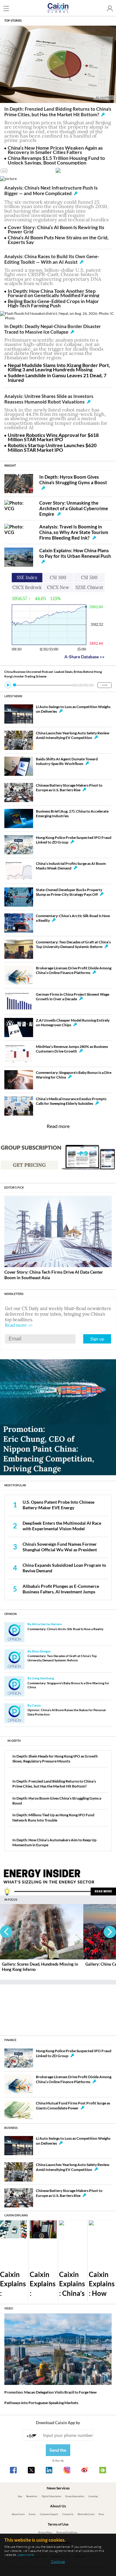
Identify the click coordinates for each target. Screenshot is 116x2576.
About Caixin (18, 2514)
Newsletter (32, 2496)
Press (101, 2514)
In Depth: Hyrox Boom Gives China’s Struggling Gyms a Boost (73, 480)
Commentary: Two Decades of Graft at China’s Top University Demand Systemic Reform (62, 1658)
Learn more (26, 2555)
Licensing (93, 2496)
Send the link (58, 2452)
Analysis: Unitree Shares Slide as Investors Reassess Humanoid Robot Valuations (49, 399)
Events (32, 2514)
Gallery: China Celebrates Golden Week (38, 1964)
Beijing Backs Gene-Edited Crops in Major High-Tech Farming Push (53, 303)
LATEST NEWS (13, 696)
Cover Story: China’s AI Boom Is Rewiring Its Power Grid (56, 229)
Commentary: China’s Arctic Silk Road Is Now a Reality (65, 1629)
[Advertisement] (58, 2008)
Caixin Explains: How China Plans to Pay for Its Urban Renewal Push (75, 553)
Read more (58, 1126)
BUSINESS (11, 2128)
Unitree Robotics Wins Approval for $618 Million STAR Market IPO (53, 437)
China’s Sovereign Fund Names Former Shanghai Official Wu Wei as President (60, 1547)
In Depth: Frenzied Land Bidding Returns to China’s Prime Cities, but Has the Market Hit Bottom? (58, 112)
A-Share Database (84, 657)
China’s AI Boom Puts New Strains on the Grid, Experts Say (58, 239)
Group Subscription (75, 2496)
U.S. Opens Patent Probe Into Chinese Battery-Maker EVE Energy (58, 1505)
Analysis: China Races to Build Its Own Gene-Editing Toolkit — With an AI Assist (52, 259)
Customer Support (49, 2514)
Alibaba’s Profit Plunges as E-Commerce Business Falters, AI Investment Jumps (61, 1589)
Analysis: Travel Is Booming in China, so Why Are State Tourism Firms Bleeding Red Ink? (74, 532)
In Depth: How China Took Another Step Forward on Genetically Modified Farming (54, 293)
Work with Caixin (86, 2514)
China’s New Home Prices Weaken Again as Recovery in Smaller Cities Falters (55, 150)
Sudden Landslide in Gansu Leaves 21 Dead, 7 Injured (57, 377)
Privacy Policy (45, 2533)
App (20, 2496)
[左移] (6, 1932)
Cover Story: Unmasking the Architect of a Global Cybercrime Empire (74, 508)
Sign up (97, 1339)
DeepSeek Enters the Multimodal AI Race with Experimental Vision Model (62, 1526)
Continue (58, 2561)
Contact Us (68, 2514)
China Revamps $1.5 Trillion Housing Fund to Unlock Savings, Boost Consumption (56, 160)
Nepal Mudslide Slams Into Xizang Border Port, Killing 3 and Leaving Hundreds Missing (59, 367)
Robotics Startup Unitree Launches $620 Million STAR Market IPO (52, 447)
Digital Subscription (52, 2496)
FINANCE (10, 2040)
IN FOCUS (11, 1900)
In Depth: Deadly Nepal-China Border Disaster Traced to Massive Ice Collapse (53, 329)
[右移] (110, 1932)
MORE (105, 685)
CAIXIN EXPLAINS (16, 2215)
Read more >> (19, 1325)
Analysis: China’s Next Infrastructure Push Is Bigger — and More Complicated (51, 190)
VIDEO (9, 2308)
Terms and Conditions (67, 2533)
